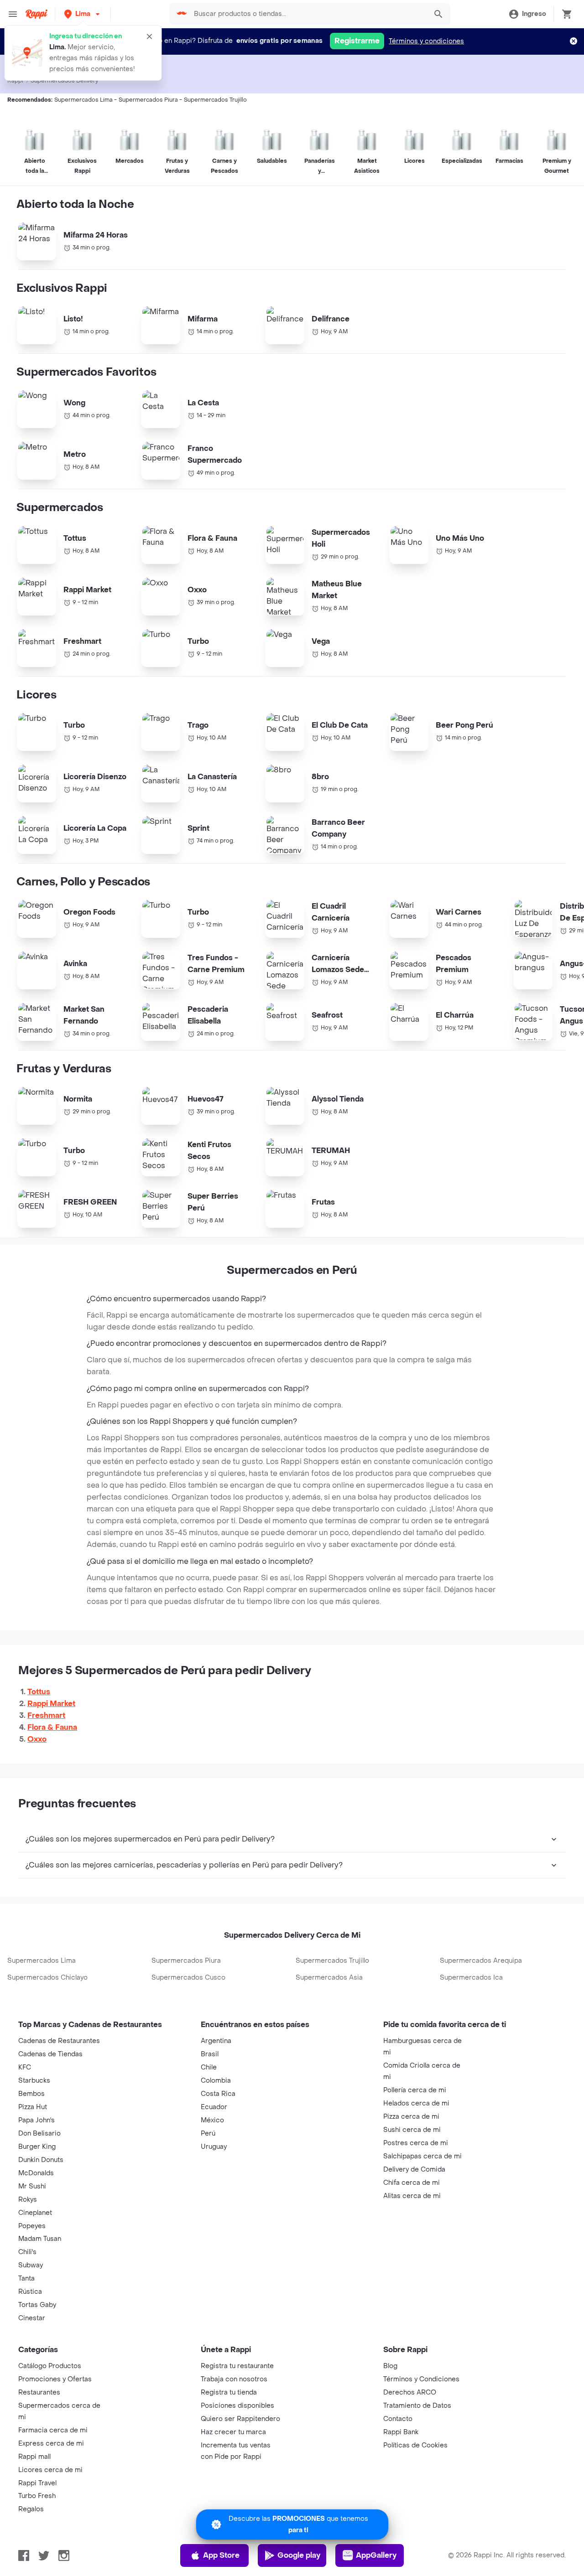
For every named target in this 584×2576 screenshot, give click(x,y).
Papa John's (36, 2120)
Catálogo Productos (50, 2366)
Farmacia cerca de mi (53, 2430)
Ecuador (214, 2107)
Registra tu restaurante (237, 2366)
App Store (221, 2555)
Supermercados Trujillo (332, 1961)
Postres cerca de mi (416, 2143)
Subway (31, 2265)
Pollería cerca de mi (415, 2090)
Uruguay (214, 2147)
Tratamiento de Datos (417, 2406)
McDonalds (36, 2173)
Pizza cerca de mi (411, 2117)
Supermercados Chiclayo (47, 1978)
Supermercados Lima (42, 1961)
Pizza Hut (33, 2107)
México (212, 2120)
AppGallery (376, 2555)
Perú (208, 2134)
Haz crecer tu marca (233, 2432)
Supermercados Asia (329, 1978)
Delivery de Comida (414, 2170)
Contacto (398, 2419)
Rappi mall (34, 2457)
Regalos (31, 2509)
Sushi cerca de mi (412, 2130)
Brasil (210, 2054)
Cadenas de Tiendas (50, 2054)
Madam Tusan (40, 2239)
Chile (209, 2067)
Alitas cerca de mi (412, 2196)
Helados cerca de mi (416, 2103)
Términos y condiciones (426, 41)
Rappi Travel (37, 2483)
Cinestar (32, 2318)
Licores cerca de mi (50, 2470)
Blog (390, 2366)
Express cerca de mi (51, 2444)
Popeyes (32, 2226)
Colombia (216, 2081)
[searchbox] (308, 14)
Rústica (30, 2292)
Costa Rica (218, 2094)
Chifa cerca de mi (412, 2183)
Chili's (27, 2252)
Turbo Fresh (37, 2496)
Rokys (28, 2200)
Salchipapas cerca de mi (422, 2156)
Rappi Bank (401, 2432)
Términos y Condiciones (421, 2379)
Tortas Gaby (37, 2305)
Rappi (15, 81)
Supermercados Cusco (188, 1978)
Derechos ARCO (410, 2392)
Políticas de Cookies (415, 2445)
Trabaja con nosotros (234, 2379)
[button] (83, 14)
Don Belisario (39, 2134)
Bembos (31, 2094)
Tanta (26, 2279)
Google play (299, 2555)
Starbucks (34, 2081)
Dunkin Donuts (41, 2160)
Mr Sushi (32, 2186)
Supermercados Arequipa (481, 1961)
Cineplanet (35, 2213)
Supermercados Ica (471, 1978)
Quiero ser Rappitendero (240, 2419)
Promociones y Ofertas (55, 2379)
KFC (25, 2067)
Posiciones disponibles (237, 2406)
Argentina (216, 2041)
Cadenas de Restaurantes (59, 2041)
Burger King (37, 2147)
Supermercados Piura (186, 1961)
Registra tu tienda (229, 2392)
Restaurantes (39, 2392)
